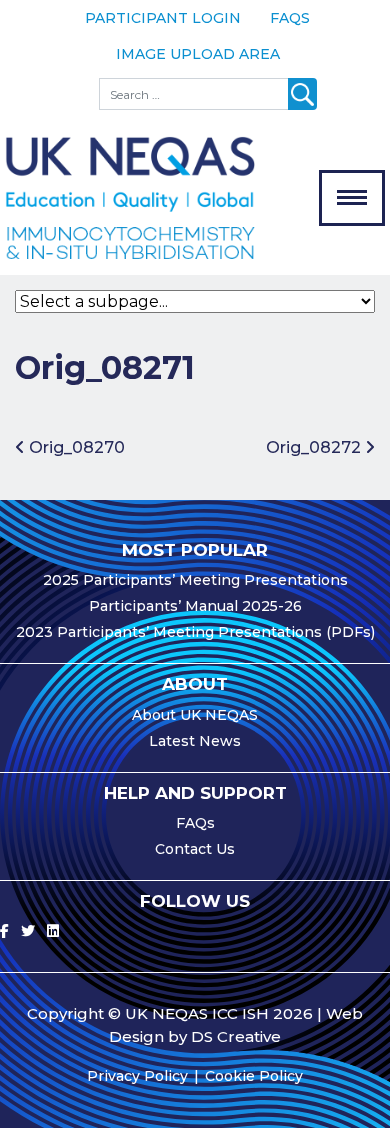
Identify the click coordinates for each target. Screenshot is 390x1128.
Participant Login (163, 18)
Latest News (195, 741)
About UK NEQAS (195, 715)
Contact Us (195, 849)
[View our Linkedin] (53, 931)
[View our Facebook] (4, 931)
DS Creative (236, 1036)
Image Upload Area (198, 54)
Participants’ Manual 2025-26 (195, 606)
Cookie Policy (254, 1076)
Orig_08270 (75, 447)
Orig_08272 (315, 447)
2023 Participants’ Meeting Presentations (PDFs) (195, 632)
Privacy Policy (137, 1076)
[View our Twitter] (28, 931)
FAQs (290, 18)
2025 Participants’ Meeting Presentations (195, 580)
